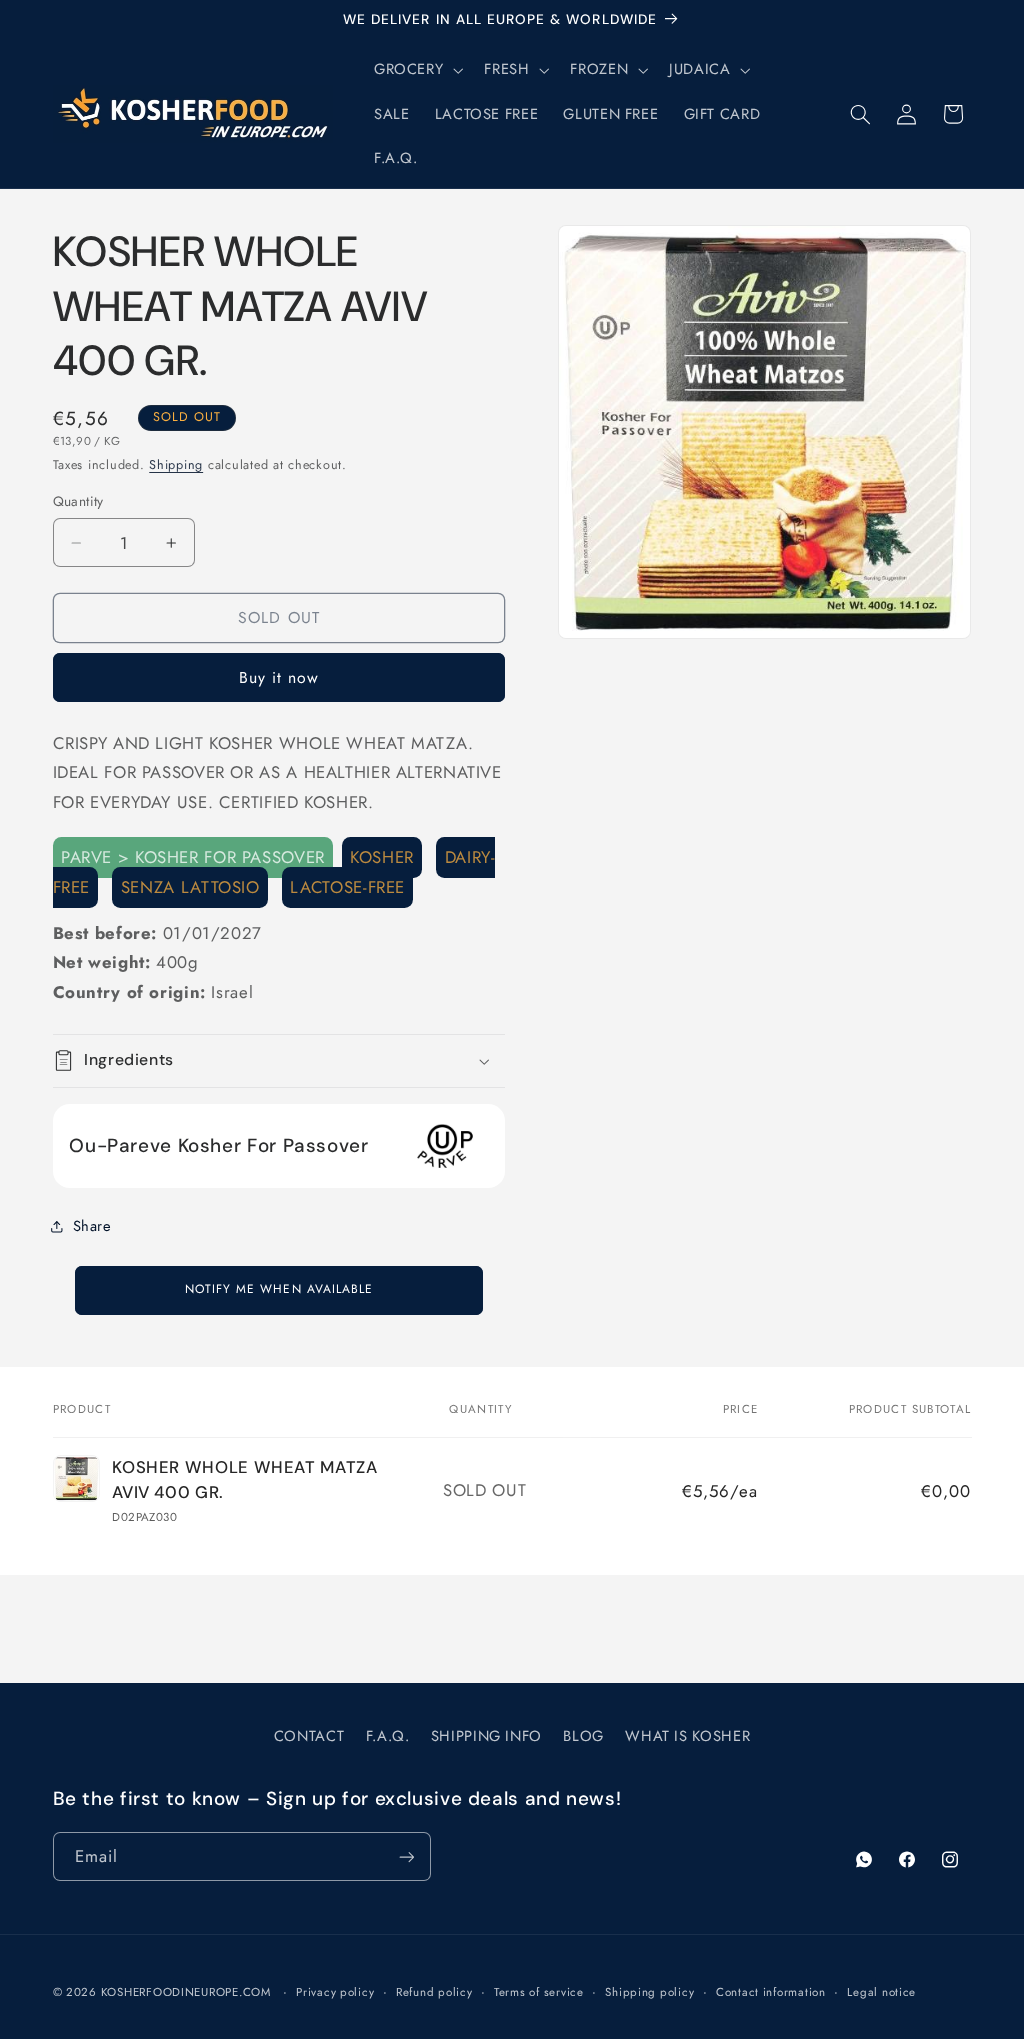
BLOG (583, 1736)
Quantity (78, 501)
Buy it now (279, 677)
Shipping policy (649, 1992)
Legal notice (881, 1992)
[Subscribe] (406, 1856)
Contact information (771, 1992)
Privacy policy (335, 1992)
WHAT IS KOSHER (687, 1736)
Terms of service (539, 1992)
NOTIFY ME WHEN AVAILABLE (279, 1289)
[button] (416, 70)
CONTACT (309, 1736)
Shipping (176, 465)
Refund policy (434, 1992)
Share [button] (92, 1226)
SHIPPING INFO (486, 1736)
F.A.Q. (388, 1736)
